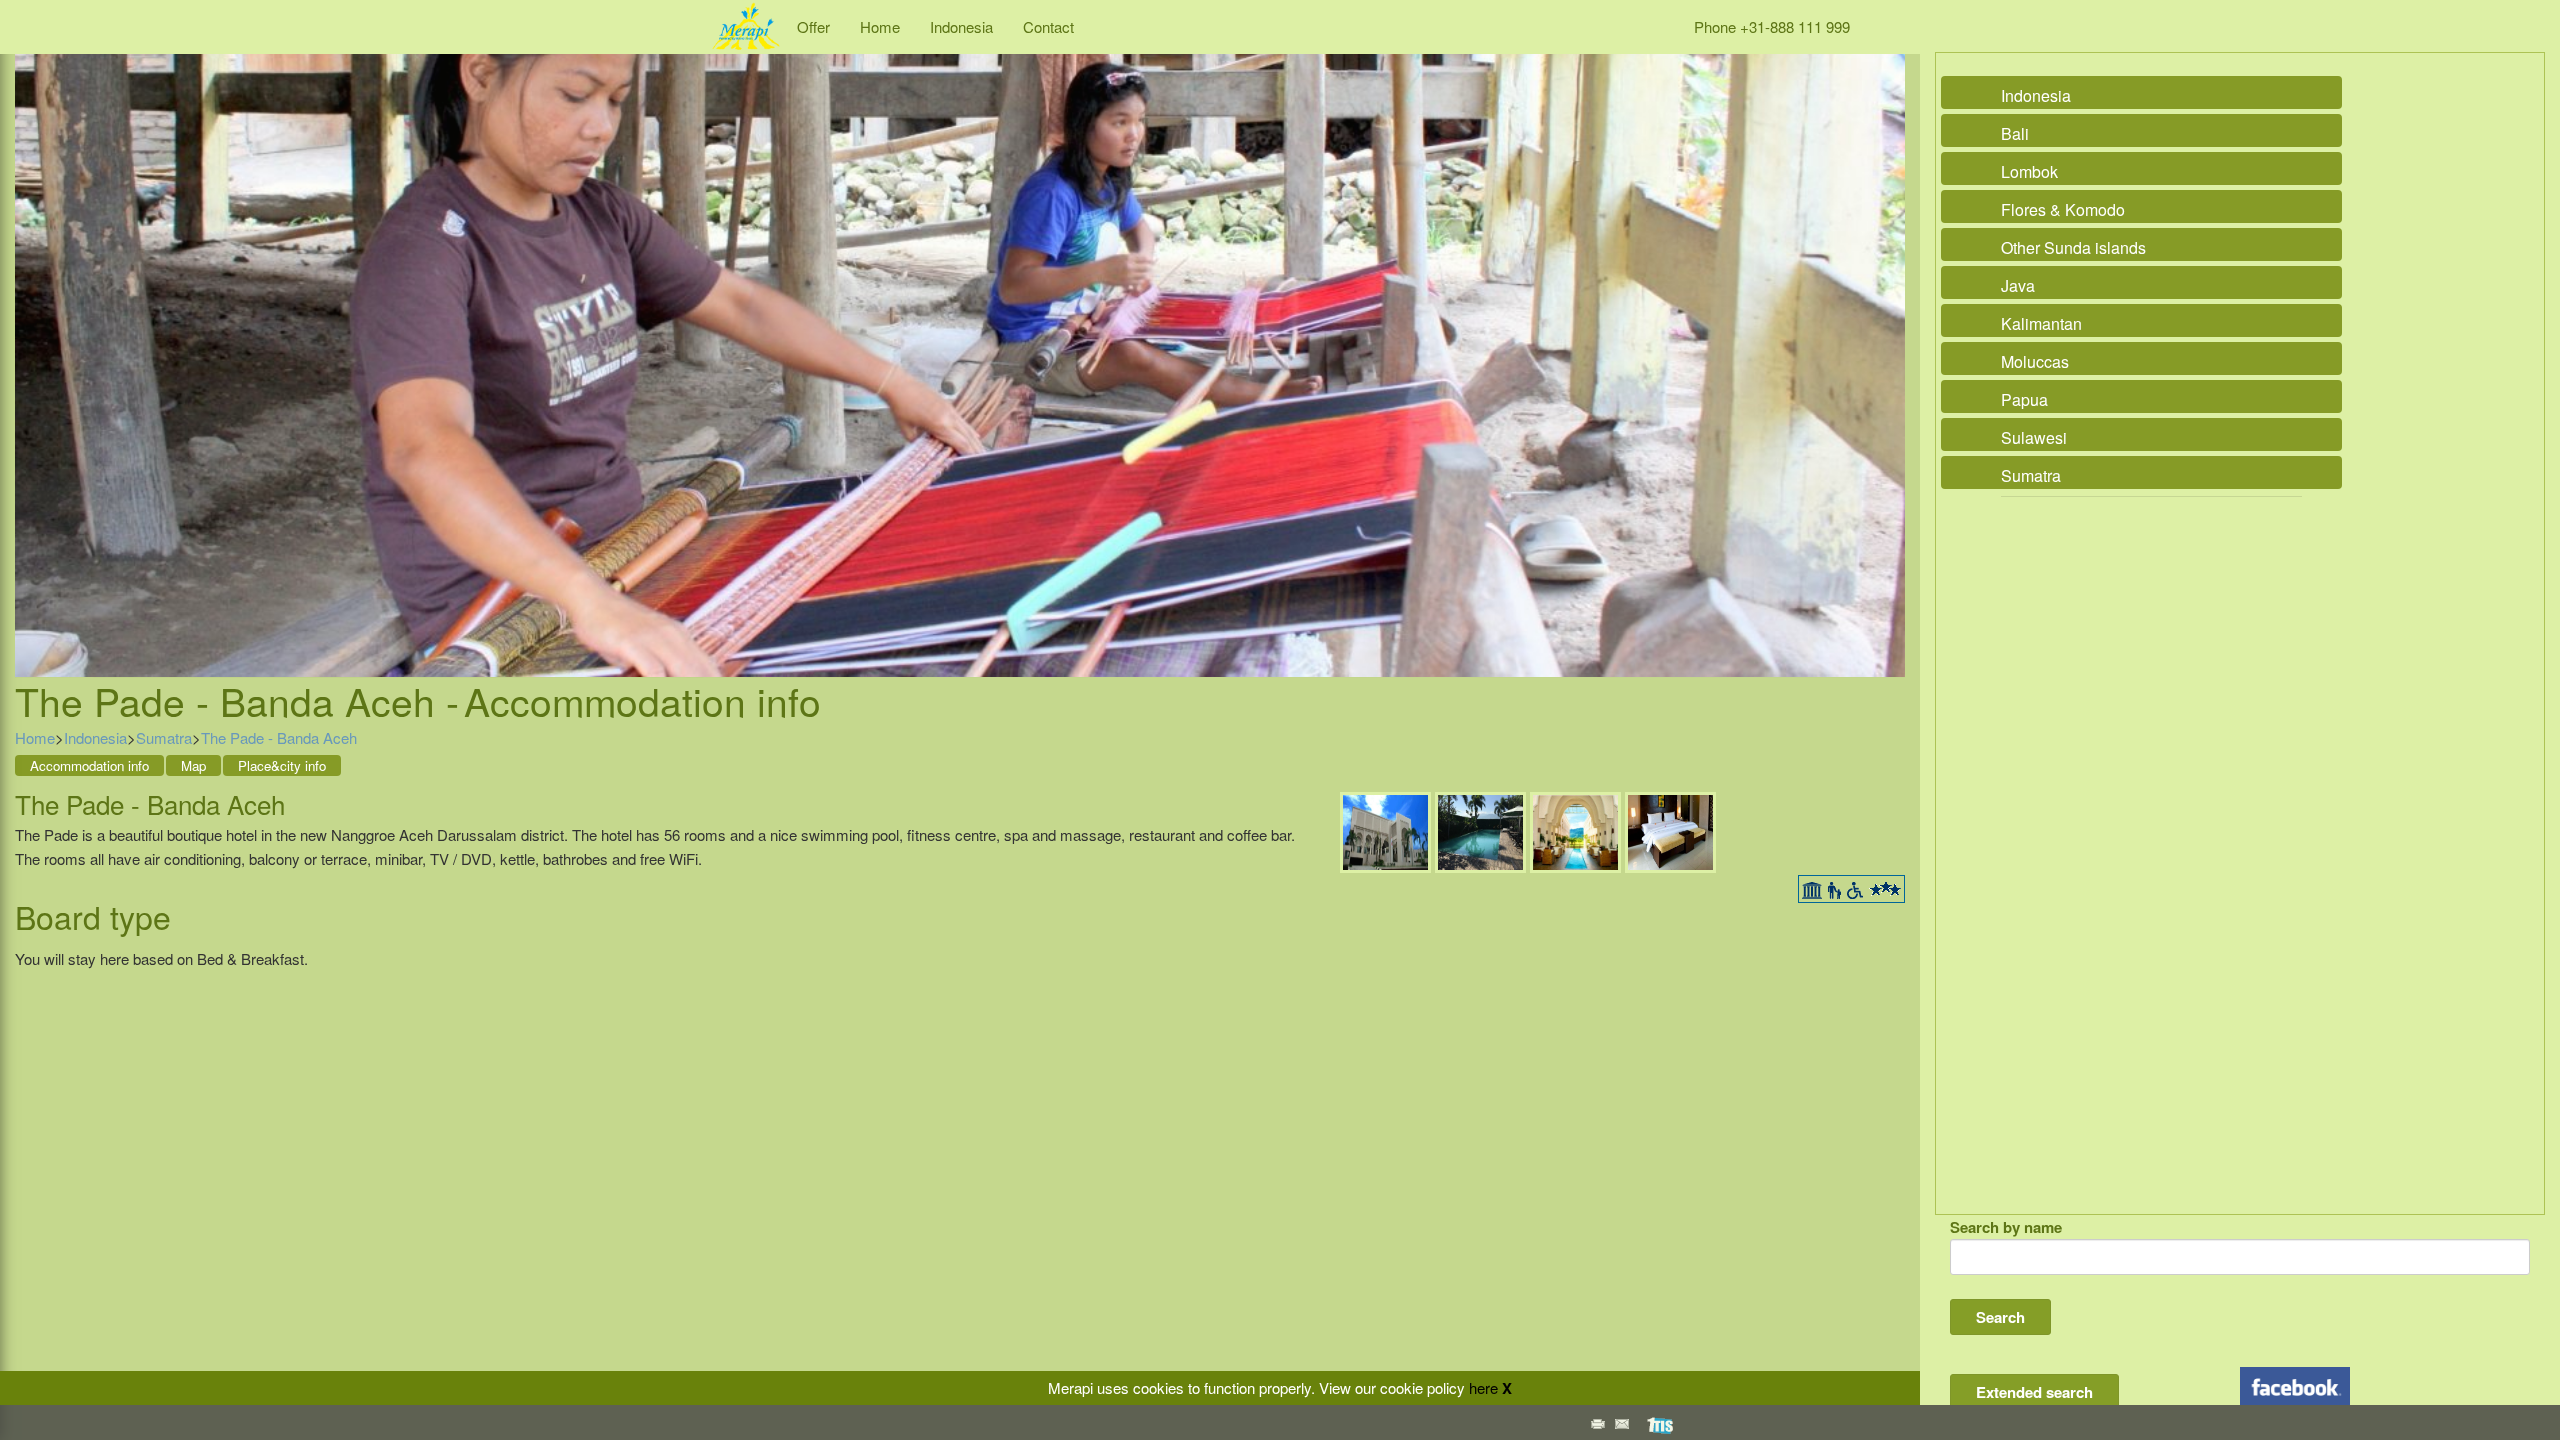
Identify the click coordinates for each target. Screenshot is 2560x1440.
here (1483, 1387)
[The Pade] (1385, 830)
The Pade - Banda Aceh (279, 737)
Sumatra (164, 737)
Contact (1048, 26)
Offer (813, 26)
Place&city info (282, 765)
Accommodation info (89, 765)
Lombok (2029, 171)
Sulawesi (2034, 437)
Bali (2015, 133)
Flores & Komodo (2063, 209)
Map (193, 765)
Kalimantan (2041, 323)
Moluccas (2035, 361)
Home (880, 26)
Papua (2024, 399)
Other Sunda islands (2073, 247)
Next (1885, 342)
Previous (35, 342)
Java (2018, 285)
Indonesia (961, 26)
